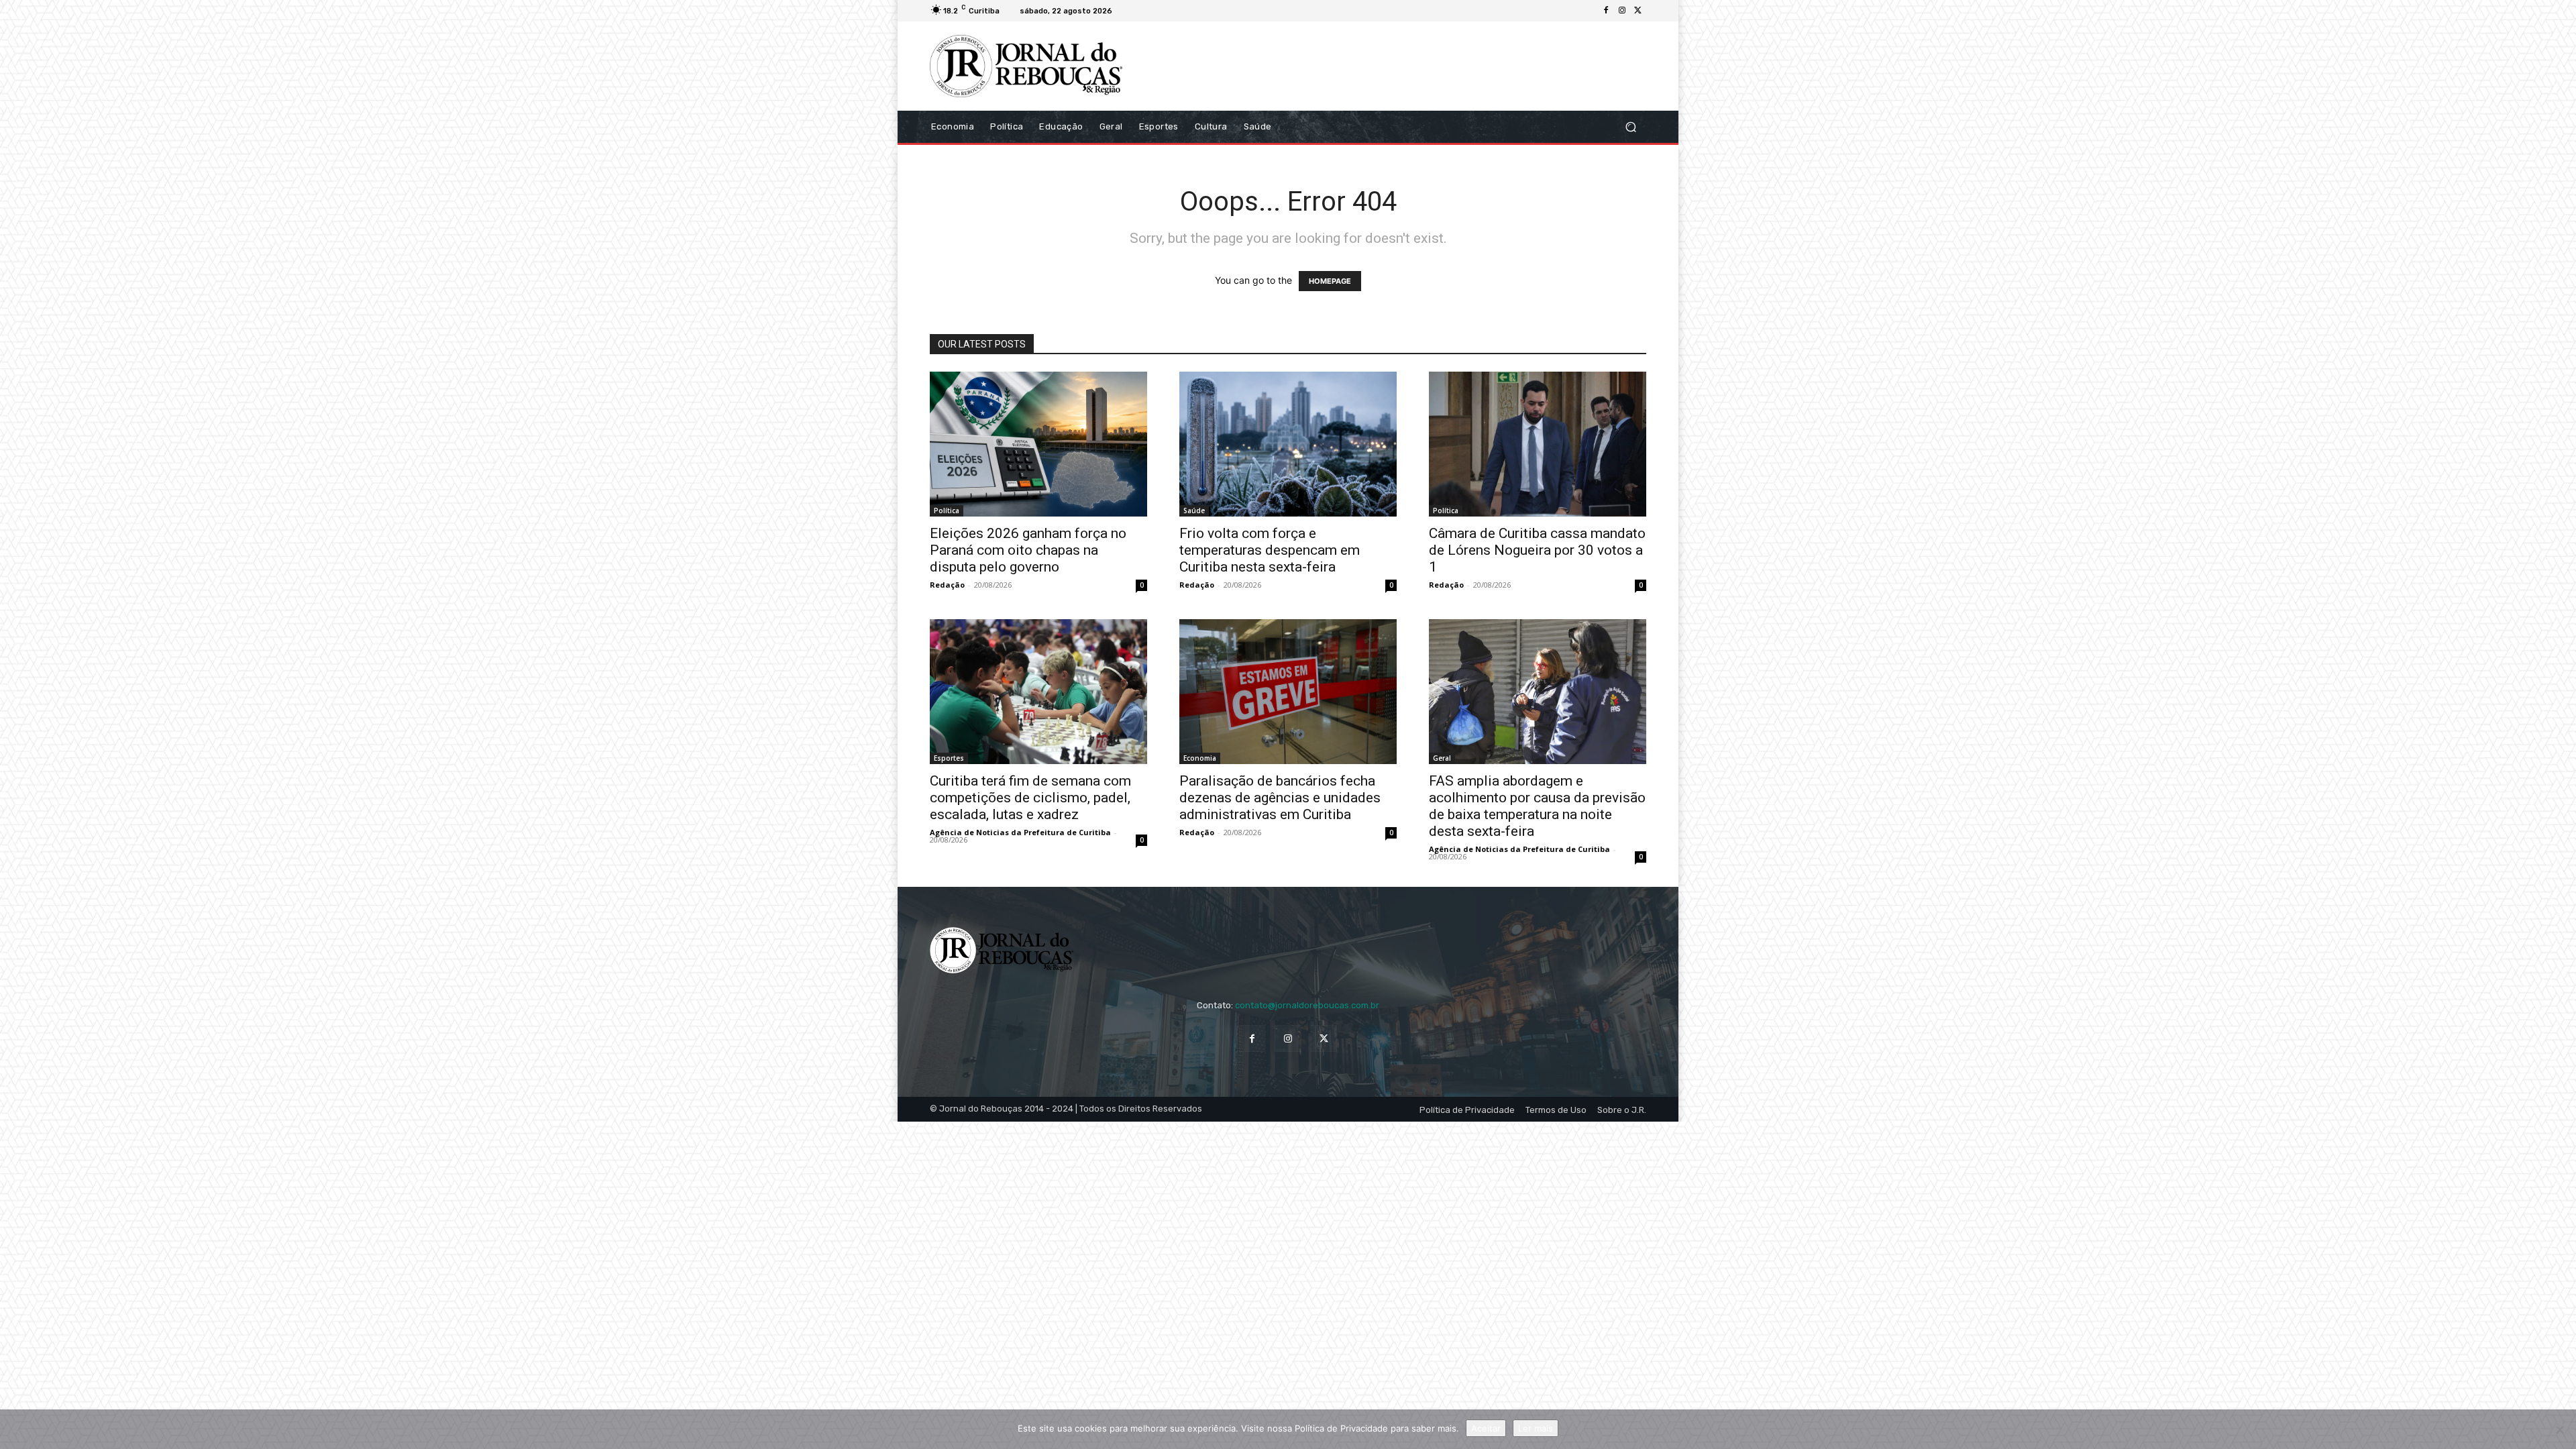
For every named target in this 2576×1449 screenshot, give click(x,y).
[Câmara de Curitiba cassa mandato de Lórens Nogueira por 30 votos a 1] (1538, 444)
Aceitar (1486, 1428)
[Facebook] (1606, 11)
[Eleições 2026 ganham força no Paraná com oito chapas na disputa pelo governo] (1038, 444)
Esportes (949, 758)
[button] (1630, 126)
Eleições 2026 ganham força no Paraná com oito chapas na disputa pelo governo (1028, 550)
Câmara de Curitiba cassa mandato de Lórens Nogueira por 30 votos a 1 (1537, 550)
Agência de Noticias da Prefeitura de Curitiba (1020, 832)
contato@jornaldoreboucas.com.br (1307, 1005)
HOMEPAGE (1330, 281)
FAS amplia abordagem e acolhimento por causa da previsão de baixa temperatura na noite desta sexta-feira (1537, 806)
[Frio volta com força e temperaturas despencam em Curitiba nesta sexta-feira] (1288, 444)
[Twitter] (1638, 11)
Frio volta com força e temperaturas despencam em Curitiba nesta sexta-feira (1270, 550)
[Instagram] (1622, 11)
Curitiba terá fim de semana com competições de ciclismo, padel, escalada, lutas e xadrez (1030, 798)
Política (947, 511)
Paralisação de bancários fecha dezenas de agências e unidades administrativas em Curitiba (1280, 798)
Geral (1442, 758)
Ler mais (1536, 1428)
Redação (947, 585)
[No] (2559, 1430)
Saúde (1194, 511)
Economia (1200, 758)
